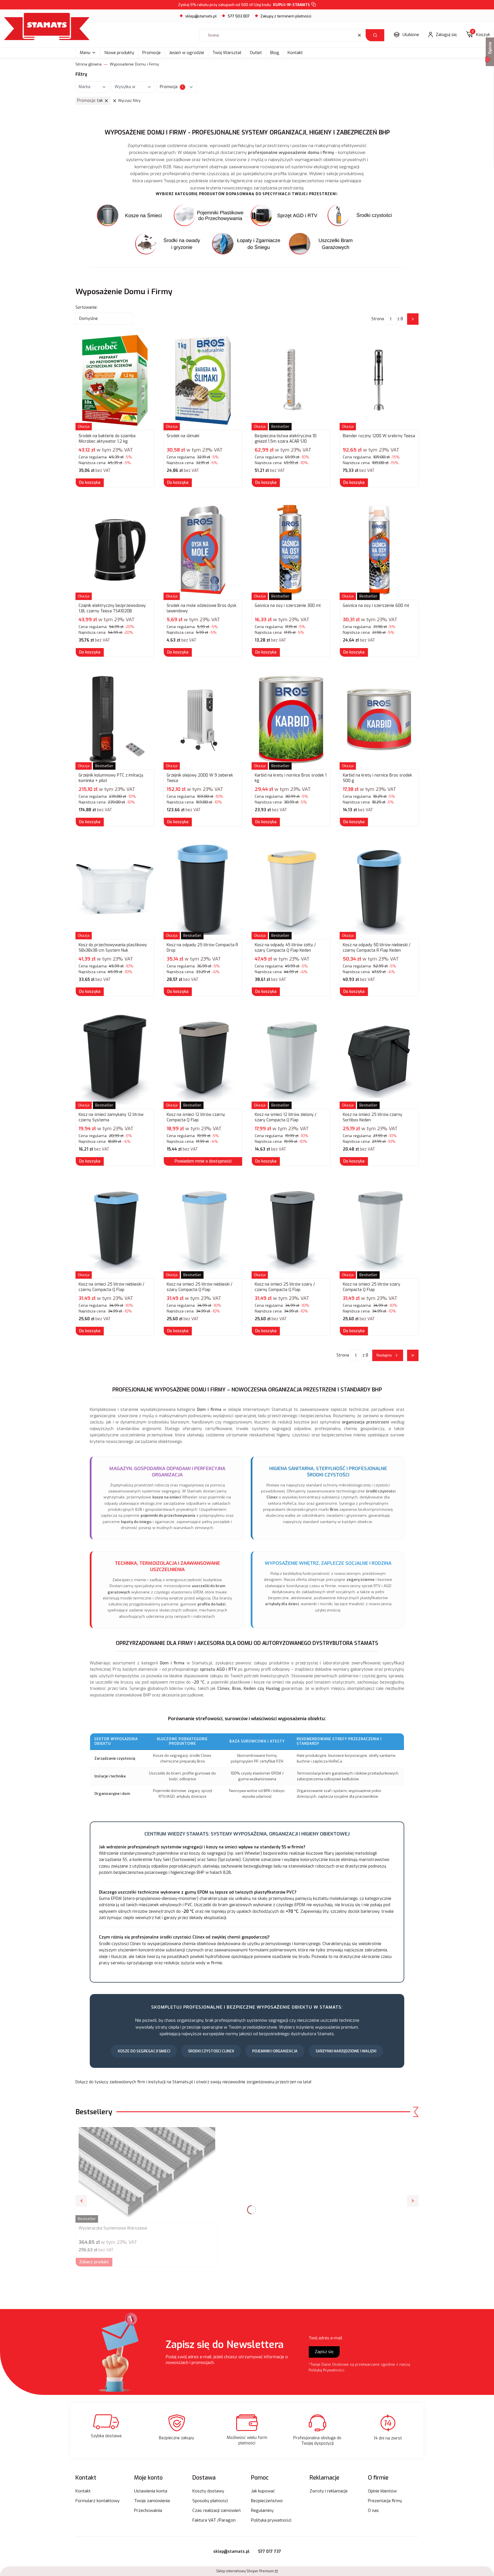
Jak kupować (263, 2491)
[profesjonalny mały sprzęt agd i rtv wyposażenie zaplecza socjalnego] (286, 215)
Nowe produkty (119, 53)
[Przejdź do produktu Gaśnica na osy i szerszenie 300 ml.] (291, 550)
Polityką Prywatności (326, 2370)
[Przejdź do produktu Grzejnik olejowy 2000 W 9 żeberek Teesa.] (203, 720)
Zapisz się (324, 2352)
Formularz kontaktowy (97, 2501)
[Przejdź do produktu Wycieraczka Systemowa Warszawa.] (147, 2173)
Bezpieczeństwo (267, 2501)
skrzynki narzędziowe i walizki (346, 2051)
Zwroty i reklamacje (329, 2491)
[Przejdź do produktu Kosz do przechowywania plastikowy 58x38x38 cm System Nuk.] (115, 889)
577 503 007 (239, 16)
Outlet (256, 53)
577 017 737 (270, 2552)
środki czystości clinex (211, 2051)
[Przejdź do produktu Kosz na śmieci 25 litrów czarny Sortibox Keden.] (379, 1059)
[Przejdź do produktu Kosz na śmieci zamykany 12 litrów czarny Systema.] (115, 1059)
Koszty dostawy (208, 2491)
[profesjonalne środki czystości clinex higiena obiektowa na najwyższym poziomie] (362, 215)
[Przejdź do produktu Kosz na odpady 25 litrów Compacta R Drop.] (203, 889)
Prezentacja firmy (385, 2501)
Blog (275, 53)
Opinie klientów (382, 2491)
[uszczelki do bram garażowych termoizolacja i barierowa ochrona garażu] (324, 244)
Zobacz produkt (94, 2262)
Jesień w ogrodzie (187, 53)
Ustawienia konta (151, 2491)
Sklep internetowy (245, 2571)
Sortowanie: (86, 307)
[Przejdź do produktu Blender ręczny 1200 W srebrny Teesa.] (379, 380)
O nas (373, 2510)
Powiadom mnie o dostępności (203, 1161)
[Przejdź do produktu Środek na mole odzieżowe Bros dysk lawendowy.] (203, 550)
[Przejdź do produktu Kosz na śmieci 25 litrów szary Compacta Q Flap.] (379, 1229)
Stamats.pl (183, 2082)
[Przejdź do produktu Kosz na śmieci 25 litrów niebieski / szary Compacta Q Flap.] (203, 1229)
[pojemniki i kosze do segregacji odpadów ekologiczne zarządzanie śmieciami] (132, 215)
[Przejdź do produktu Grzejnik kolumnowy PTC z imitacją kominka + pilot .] (115, 720)
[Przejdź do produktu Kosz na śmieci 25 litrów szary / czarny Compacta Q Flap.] (291, 1229)
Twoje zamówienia (152, 2501)
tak (90, 101)
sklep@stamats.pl (201, 16)
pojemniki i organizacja (275, 2051)
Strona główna (88, 64)
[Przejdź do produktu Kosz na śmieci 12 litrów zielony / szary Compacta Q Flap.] (291, 1059)
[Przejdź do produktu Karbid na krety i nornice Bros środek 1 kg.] (291, 720)
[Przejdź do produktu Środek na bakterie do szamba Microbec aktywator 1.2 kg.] (115, 380)
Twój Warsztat (227, 53)
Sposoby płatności (210, 2501)
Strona (378, 319)
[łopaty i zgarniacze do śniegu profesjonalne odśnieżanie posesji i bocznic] (247, 244)
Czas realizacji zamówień (217, 2510)
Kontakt (295, 53)
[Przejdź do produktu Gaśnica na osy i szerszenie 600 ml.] (379, 550)
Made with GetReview (86, 2568)
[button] (375, 35)
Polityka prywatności (271, 2520)
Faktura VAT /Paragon (214, 2520)
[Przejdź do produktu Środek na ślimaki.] (203, 380)
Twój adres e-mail (325, 2338)
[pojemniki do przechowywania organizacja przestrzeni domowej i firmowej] (209, 215)
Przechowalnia (148, 2510)
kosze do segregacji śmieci (144, 2051)
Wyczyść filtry (129, 101)
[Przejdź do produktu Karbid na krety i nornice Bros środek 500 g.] (379, 720)
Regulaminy (262, 2510)
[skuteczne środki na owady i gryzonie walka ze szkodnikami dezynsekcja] (170, 244)
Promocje (152, 53)
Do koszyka (90, 483)
